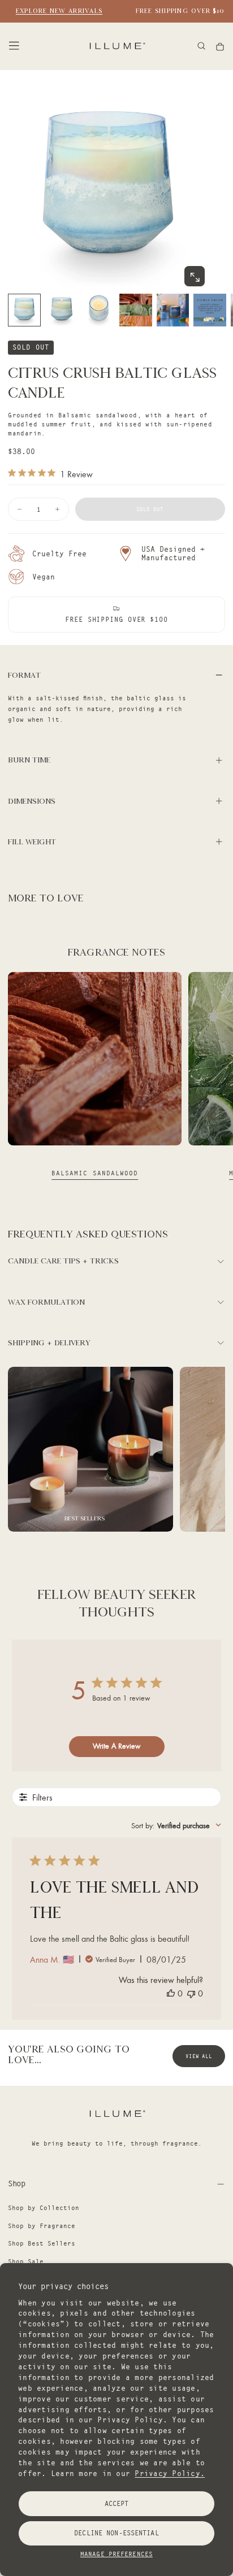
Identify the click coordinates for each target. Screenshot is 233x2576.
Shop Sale (26, 2261)
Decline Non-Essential (116, 2533)
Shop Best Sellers (42, 2243)
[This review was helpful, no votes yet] (171, 1993)
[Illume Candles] (116, 2113)
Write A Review (116, 1746)
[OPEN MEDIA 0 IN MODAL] (195, 277)
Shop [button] (16, 2183)
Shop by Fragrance (42, 2226)
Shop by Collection (44, 2208)
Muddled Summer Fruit (95, 1173)
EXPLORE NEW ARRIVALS (53, 11)
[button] (14, 46)
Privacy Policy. (170, 2473)
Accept (117, 2503)
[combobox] (176, 1825)
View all (199, 2056)
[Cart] (220, 47)
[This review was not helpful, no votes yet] (191, 1993)
